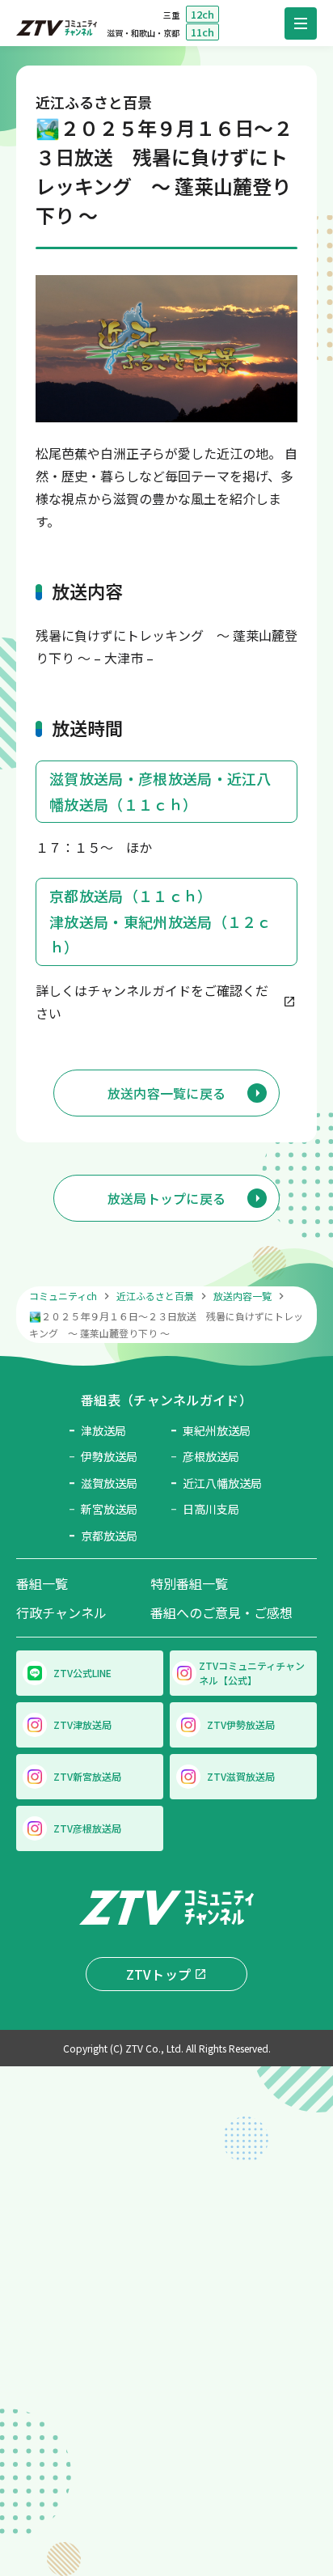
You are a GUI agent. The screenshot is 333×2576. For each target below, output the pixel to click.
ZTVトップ (159, 1974)
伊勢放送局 (109, 1456)
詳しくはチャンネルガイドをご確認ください (152, 1002)
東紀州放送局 (217, 1430)
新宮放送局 (109, 1509)
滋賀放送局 (109, 1483)
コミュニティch (63, 1296)
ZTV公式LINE (82, 1673)
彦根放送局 (211, 1456)
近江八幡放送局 (221, 1483)
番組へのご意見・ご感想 (221, 1612)
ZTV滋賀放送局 (241, 1776)
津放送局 (103, 1430)
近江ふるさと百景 (155, 1296)
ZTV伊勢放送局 (241, 1724)
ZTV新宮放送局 (87, 1776)
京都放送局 (109, 1536)
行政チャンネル (61, 1612)
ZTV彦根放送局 (87, 1828)
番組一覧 (42, 1583)
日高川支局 (211, 1509)
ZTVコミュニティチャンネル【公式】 (252, 1673)
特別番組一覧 (189, 1583)
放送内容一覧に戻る (167, 1093)
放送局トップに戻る (167, 1198)
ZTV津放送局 (82, 1724)
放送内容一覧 (242, 1296)
